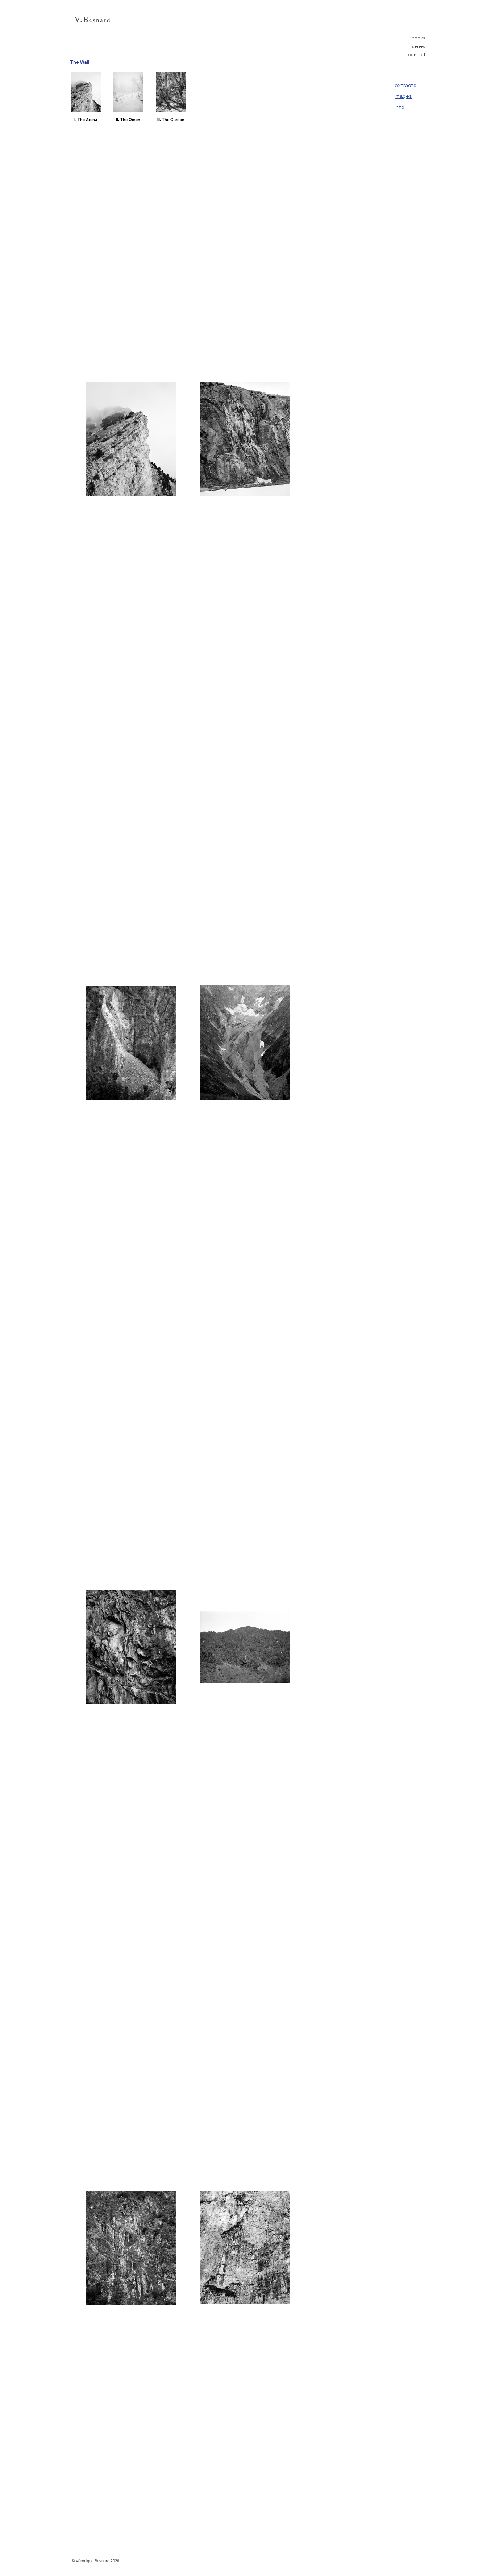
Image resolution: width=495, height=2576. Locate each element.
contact (417, 55)
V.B (82, 19)
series (419, 46)
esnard (100, 20)
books (419, 38)
